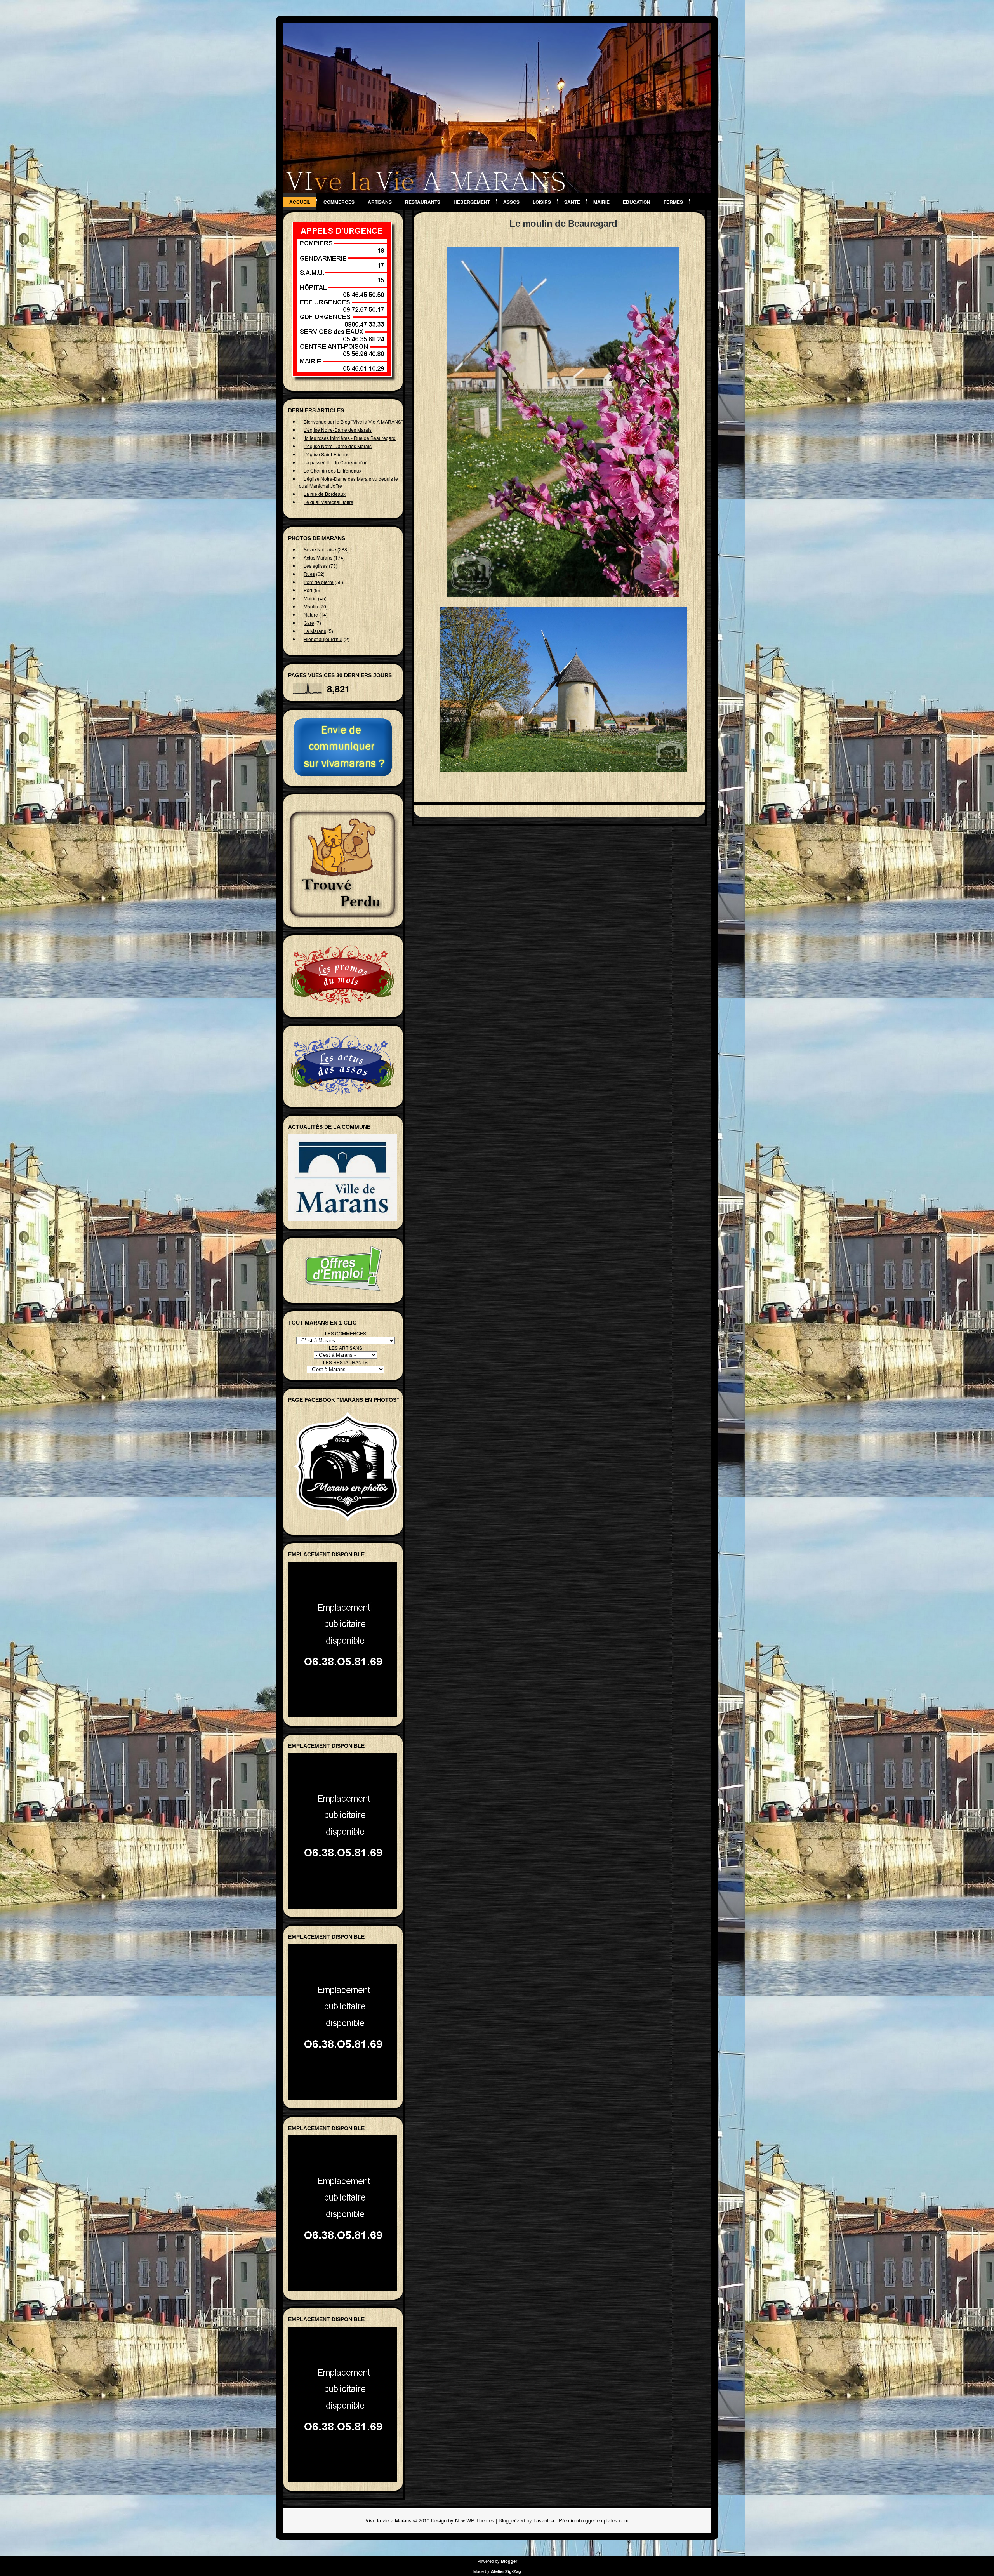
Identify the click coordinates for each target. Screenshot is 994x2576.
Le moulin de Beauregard (563, 223)
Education (637, 202)
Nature (311, 614)
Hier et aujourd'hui (323, 639)
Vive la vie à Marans (388, 2520)
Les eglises (316, 566)
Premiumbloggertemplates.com (594, 2520)
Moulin (311, 606)
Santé (572, 202)
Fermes (673, 202)
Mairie (601, 202)
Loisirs (542, 202)
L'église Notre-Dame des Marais (338, 430)
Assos (511, 202)
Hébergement (472, 202)
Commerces (339, 202)
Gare (309, 623)
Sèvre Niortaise (320, 549)
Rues (309, 574)
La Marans (315, 631)
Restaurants (423, 202)
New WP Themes (475, 2520)
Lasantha (544, 2520)
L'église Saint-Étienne (327, 454)
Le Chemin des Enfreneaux (333, 470)
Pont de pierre (319, 582)
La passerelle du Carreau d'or (335, 462)
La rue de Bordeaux (325, 494)
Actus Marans (318, 557)
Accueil (300, 202)
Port (308, 590)
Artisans (380, 202)
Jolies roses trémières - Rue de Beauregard (350, 438)
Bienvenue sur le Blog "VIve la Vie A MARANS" (353, 422)
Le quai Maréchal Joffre (328, 502)
